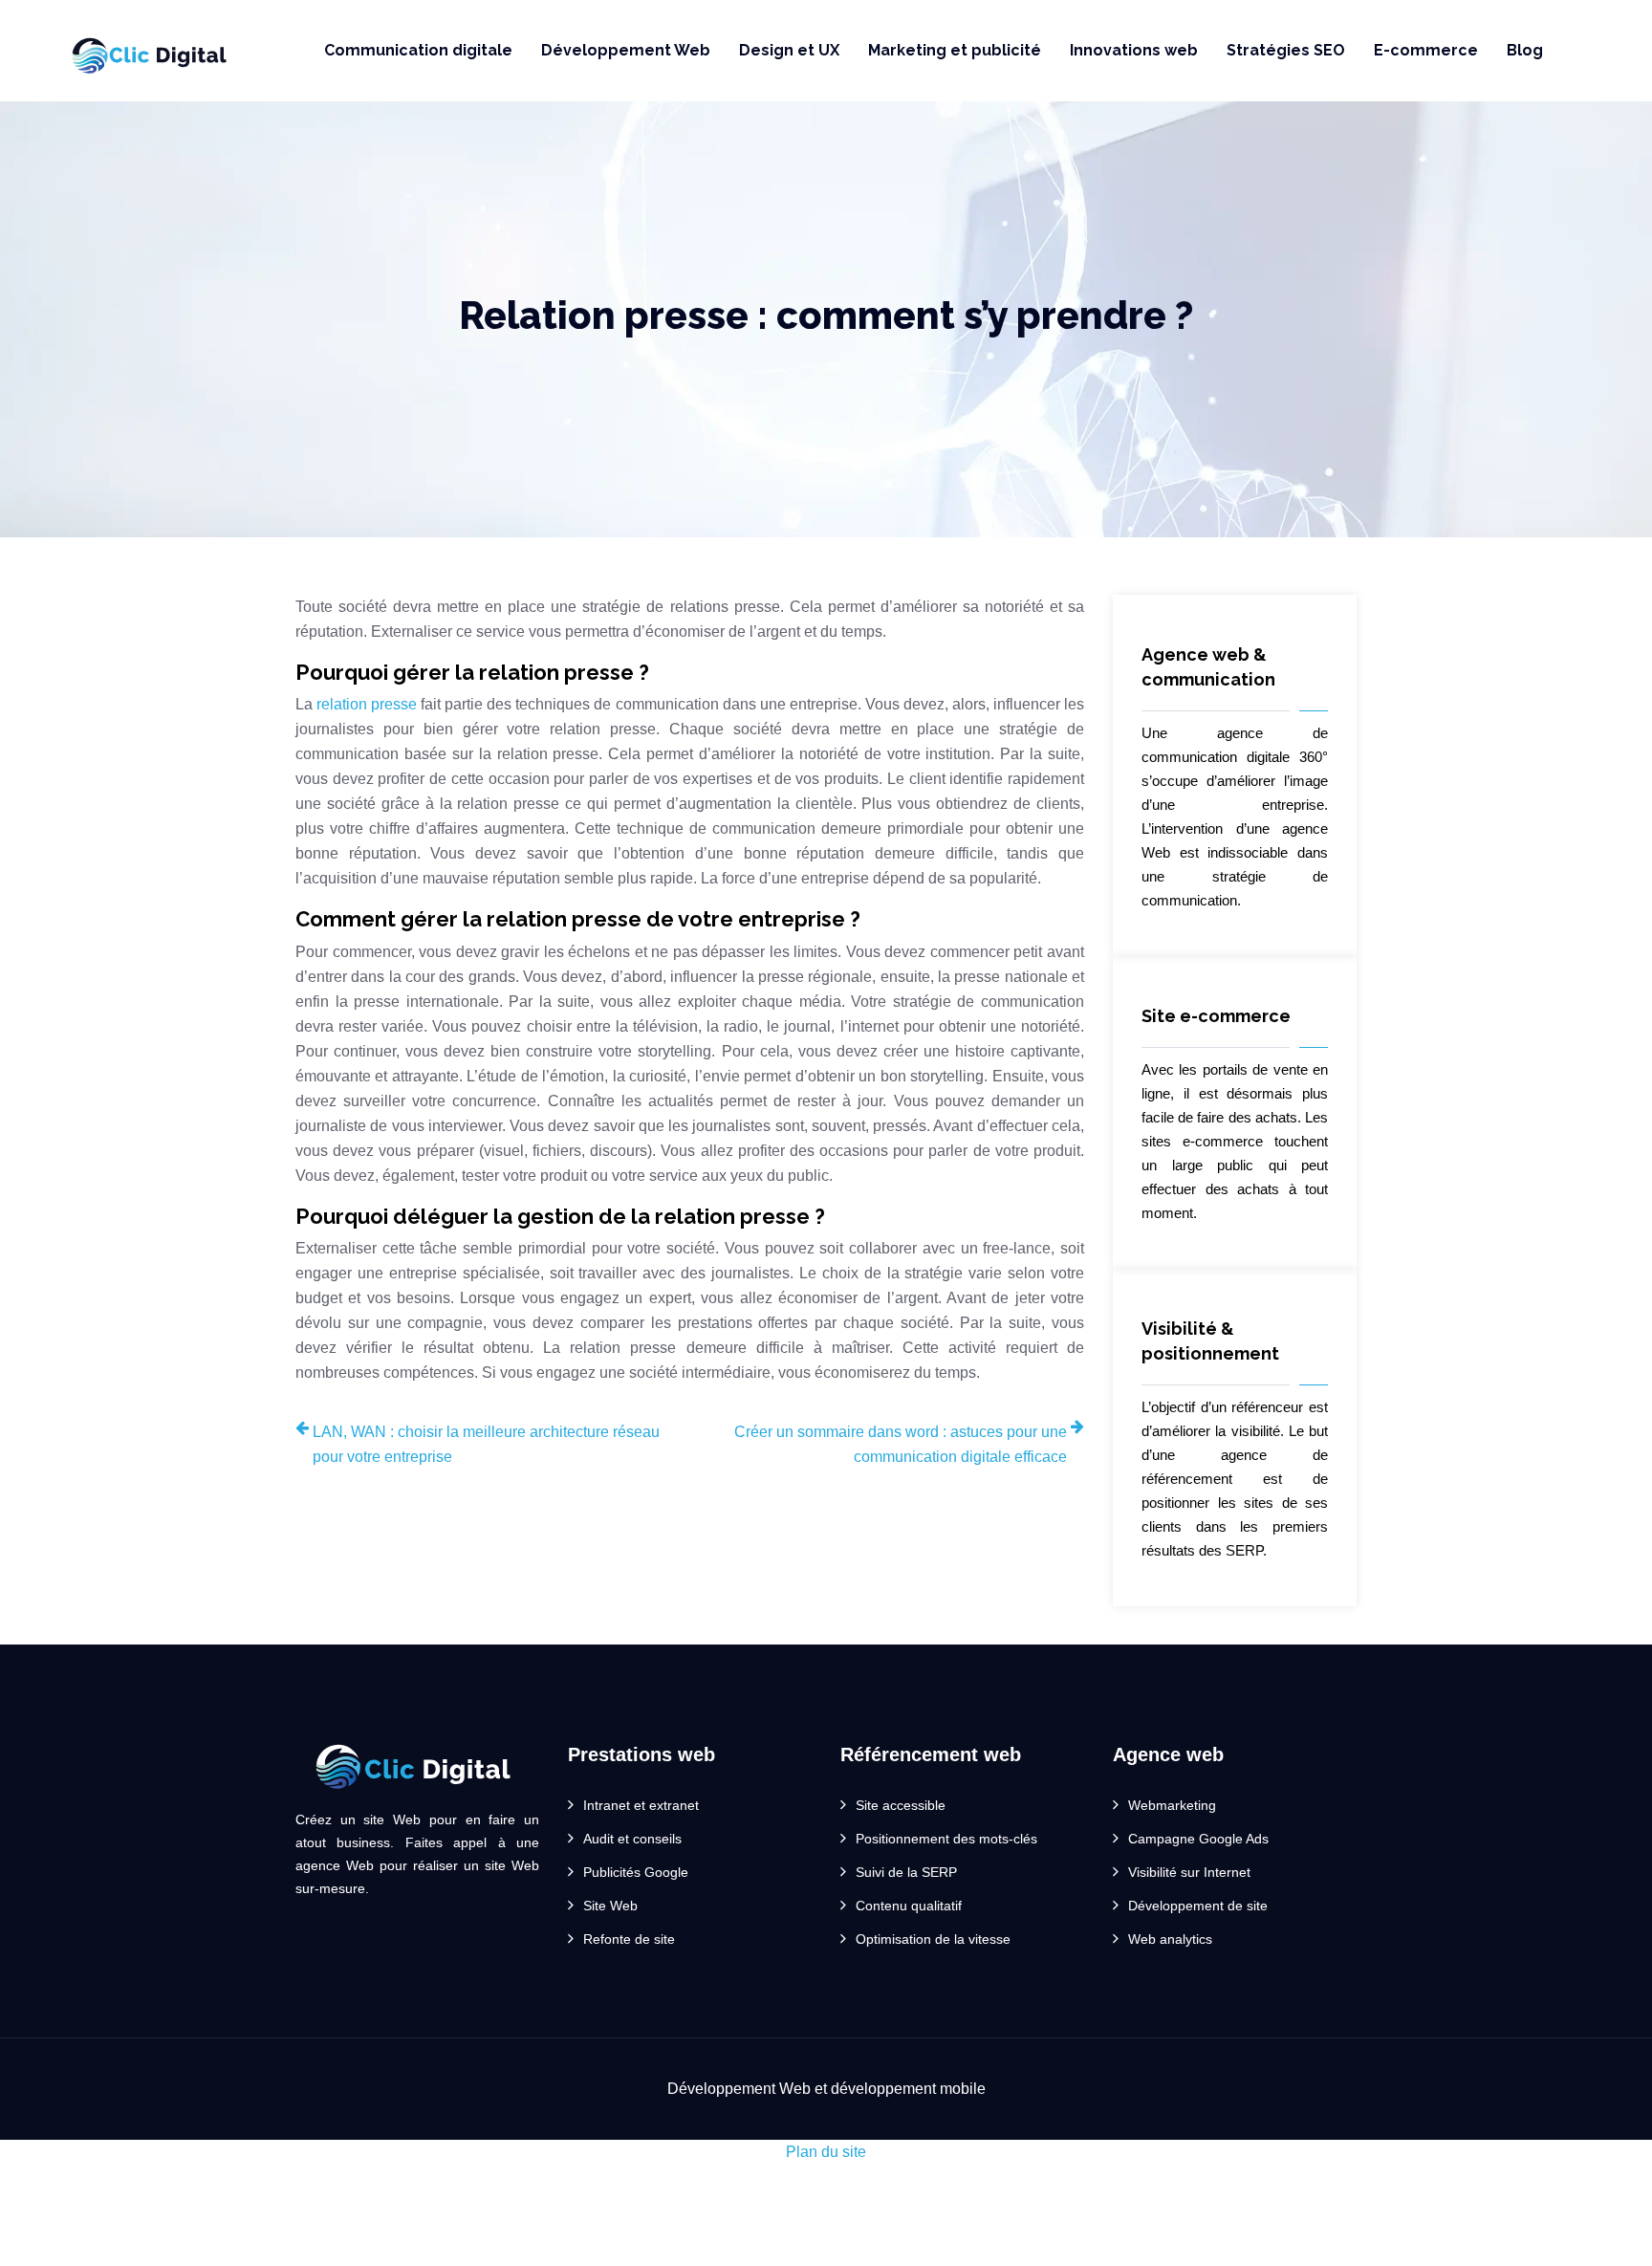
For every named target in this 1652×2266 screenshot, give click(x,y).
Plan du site (826, 2152)
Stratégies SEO (1286, 50)
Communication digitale (418, 50)
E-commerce (1426, 50)
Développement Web (626, 50)
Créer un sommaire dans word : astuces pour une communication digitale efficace (901, 1444)
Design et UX (789, 50)
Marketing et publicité (955, 50)
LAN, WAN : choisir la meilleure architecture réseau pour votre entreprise (486, 1444)
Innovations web (1134, 50)
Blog (1525, 50)
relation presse (367, 704)
